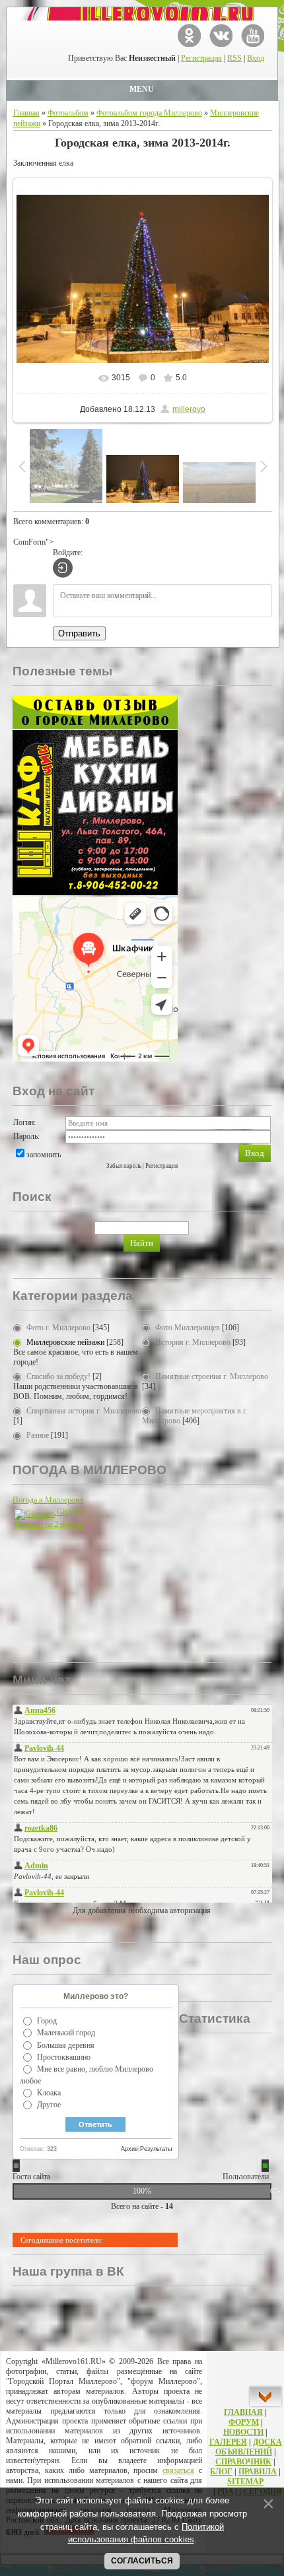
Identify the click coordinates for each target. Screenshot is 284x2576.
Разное (38, 1435)
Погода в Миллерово (48, 1500)
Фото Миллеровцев (188, 1328)
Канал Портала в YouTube (253, 35)
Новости (243, 2432)
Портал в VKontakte (221, 35)
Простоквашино (64, 2057)
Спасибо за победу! (58, 1376)
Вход (256, 58)
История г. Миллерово (193, 1342)
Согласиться (142, 2561)
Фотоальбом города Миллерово (149, 113)
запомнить (44, 1155)
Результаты (156, 2149)
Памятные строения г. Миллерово (212, 1376)
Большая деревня (66, 2045)
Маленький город (66, 2033)
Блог (221, 2472)
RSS (234, 58)
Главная (26, 113)
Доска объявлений (249, 2447)
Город (47, 2021)
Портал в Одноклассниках (189, 35)
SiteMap (245, 2482)
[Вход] (63, 568)
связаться (178, 2470)
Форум (244, 2422)
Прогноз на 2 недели (49, 1524)
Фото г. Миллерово (58, 1328)
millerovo (189, 409)
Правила (258, 2472)
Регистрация (201, 58)
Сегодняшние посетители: (62, 2240)
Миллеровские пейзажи (65, 1342)
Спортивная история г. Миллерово (84, 1411)
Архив (129, 2149)
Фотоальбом (68, 113)
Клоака (49, 2093)
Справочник (243, 2462)
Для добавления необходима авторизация (142, 1911)
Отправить (79, 633)
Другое (49, 2105)
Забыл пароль (124, 1166)
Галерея (228, 2442)
